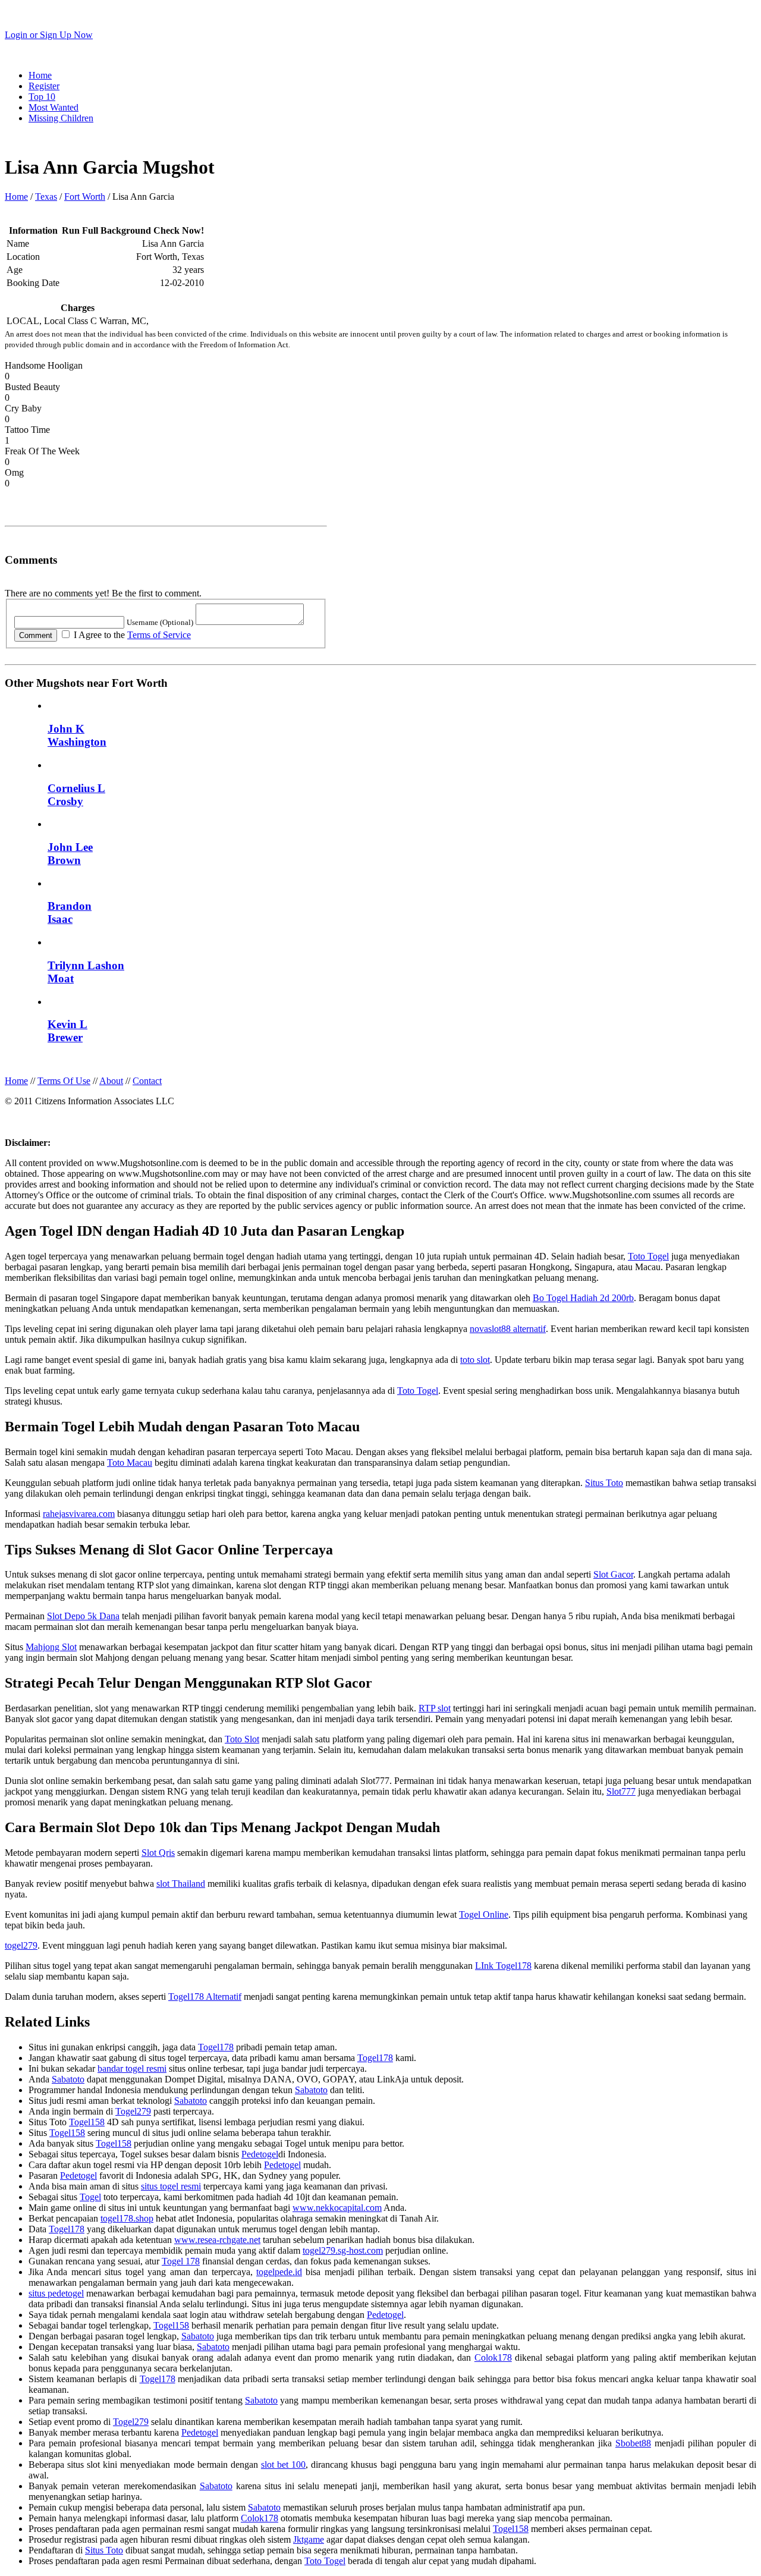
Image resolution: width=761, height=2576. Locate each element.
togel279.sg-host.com (343, 2250)
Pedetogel (260, 2154)
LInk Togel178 (503, 1966)
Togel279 (133, 2111)
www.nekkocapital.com (337, 2208)
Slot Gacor (613, 1574)
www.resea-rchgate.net (217, 2240)
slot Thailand (181, 1884)
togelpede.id (279, 2272)
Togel (90, 2197)
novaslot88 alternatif (508, 1329)
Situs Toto (604, 1483)
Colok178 (493, 2357)
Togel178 (216, 2047)
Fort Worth (85, 197)
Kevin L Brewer (67, 1031)
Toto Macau (130, 1463)
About (111, 1081)
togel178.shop (127, 2218)
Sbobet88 (633, 2443)
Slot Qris (158, 1853)
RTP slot (435, 1708)
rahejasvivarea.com (79, 1514)
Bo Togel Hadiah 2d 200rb (583, 1298)
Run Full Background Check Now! (133, 230)
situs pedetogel (56, 2293)
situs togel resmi (171, 2186)
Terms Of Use (64, 1081)
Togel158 (87, 2122)
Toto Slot (242, 1739)
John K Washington (77, 735)
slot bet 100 (283, 2465)
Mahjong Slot (51, 1647)
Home (40, 75)
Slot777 (621, 1791)
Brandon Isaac (70, 912)
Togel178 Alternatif (205, 1997)
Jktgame (309, 2539)
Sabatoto (68, 2079)
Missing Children (61, 118)
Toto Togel (648, 1256)
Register (44, 86)
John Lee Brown (70, 854)
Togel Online (484, 1914)
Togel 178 (181, 2261)
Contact (147, 1081)
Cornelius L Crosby (76, 795)
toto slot (475, 1360)
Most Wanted (54, 107)
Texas (46, 197)
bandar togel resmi (132, 2068)
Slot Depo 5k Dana (83, 1616)
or (49, 35)
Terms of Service (159, 635)
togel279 (21, 1945)
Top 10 (42, 97)
